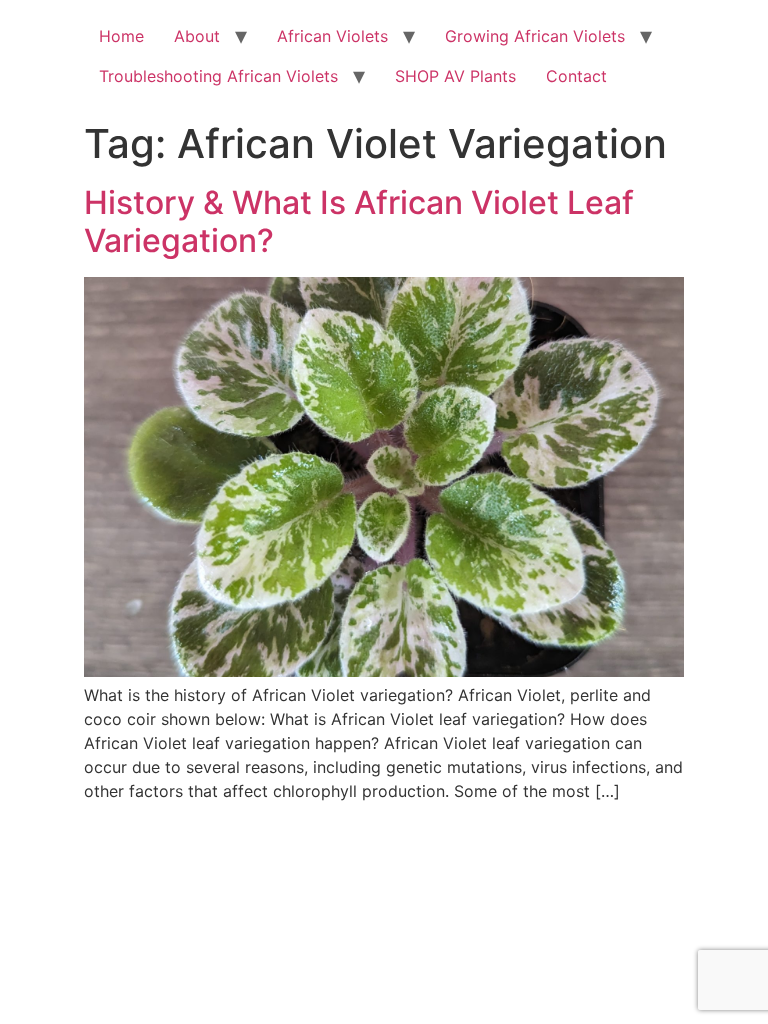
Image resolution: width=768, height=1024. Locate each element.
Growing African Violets (535, 36)
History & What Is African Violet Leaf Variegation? (359, 221)
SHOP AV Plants (455, 76)
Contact (576, 76)
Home (121, 36)
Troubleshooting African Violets (218, 76)
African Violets (332, 36)
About (197, 36)
